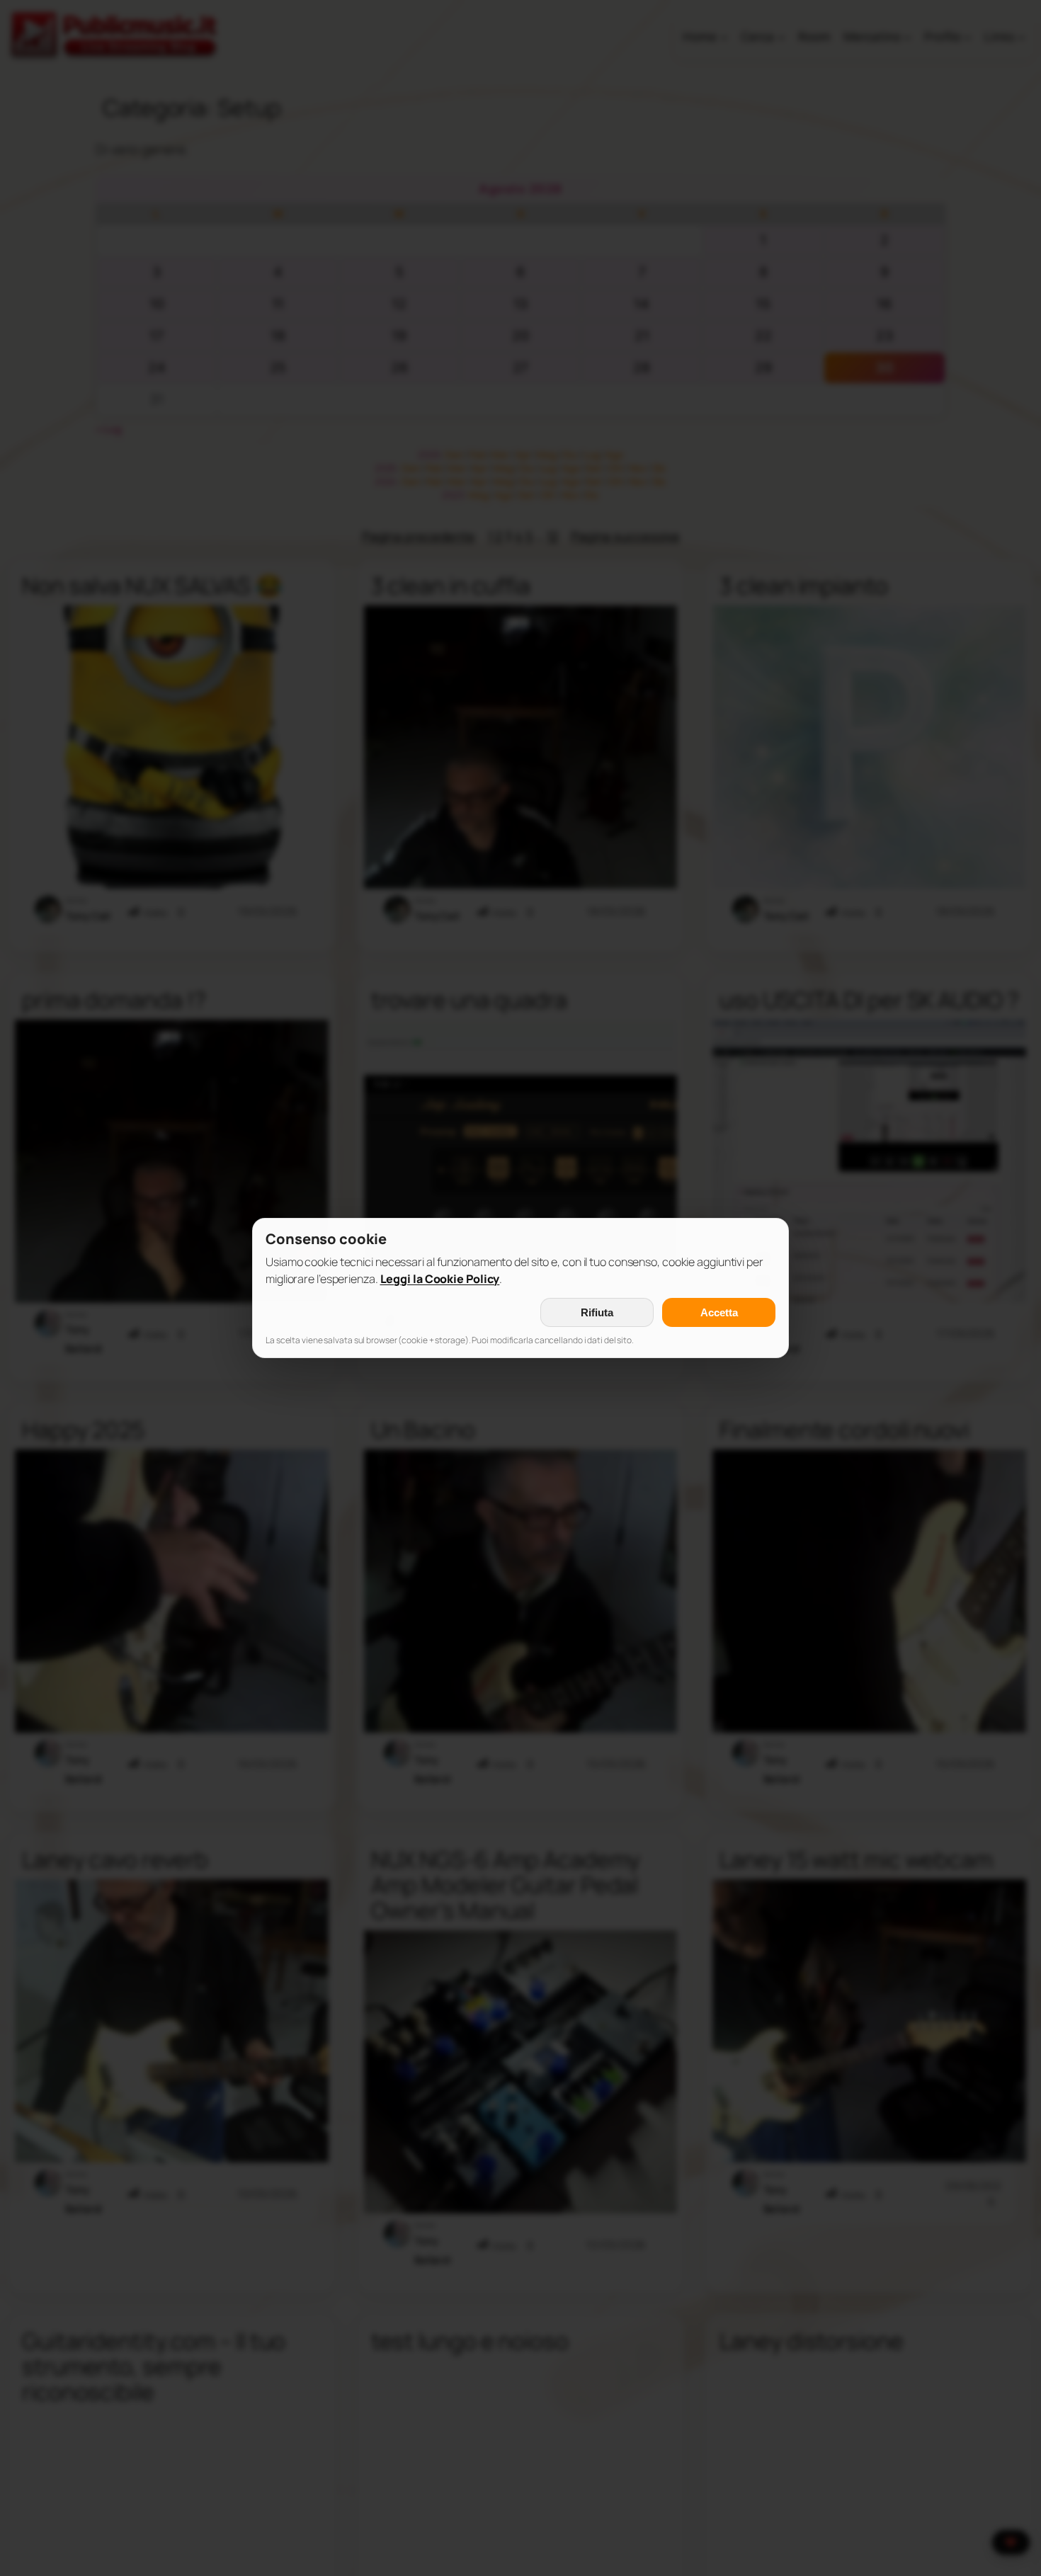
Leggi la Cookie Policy (440, 1279)
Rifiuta (597, 1312)
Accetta (719, 1312)
